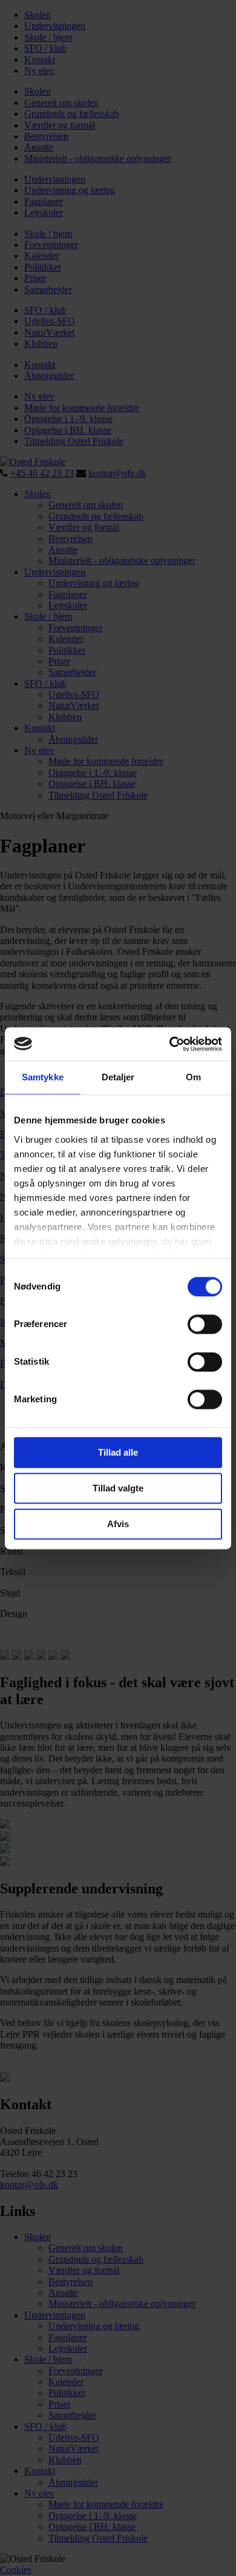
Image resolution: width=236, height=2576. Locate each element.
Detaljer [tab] (118, 1077)
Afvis (118, 1524)
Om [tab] (193, 1077)
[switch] (205, 1324)
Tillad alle (118, 1452)
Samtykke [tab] (43, 1077)
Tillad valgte (118, 1488)
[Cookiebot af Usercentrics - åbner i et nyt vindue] (170, 1044)
